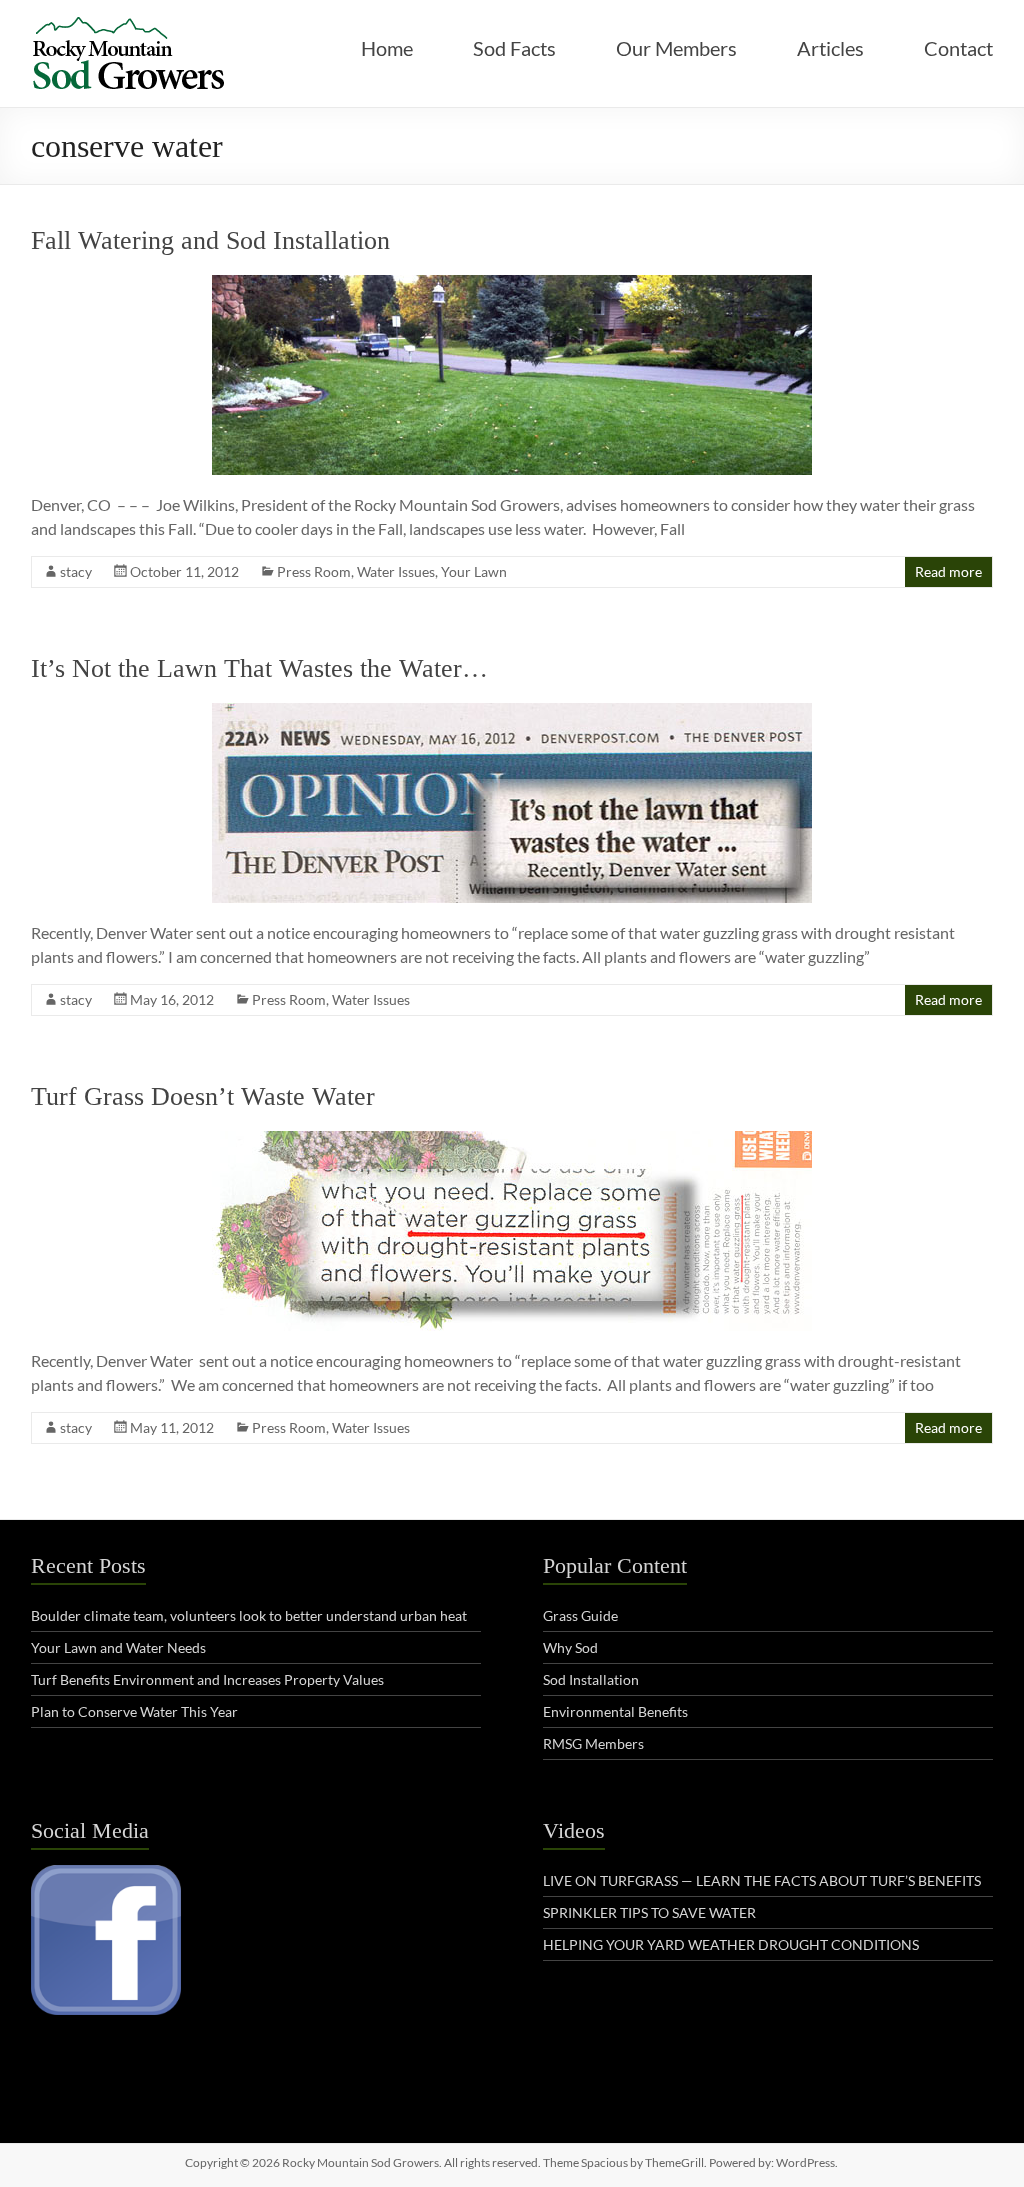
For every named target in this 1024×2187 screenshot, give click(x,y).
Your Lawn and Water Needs (118, 1647)
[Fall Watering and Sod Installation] (512, 284)
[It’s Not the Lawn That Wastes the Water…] (512, 712)
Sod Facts (514, 48)
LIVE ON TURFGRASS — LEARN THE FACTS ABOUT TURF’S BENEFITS (762, 1880)
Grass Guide (580, 1615)
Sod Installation (591, 1679)
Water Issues (396, 571)
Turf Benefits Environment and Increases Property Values (207, 1679)
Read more (948, 571)
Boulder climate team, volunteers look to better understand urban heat (249, 1615)
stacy (76, 571)
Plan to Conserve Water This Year (134, 1711)
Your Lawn (474, 571)
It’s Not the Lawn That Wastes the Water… (259, 668)
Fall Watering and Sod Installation (210, 240)
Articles (830, 48)
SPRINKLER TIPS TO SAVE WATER (649, 1912)
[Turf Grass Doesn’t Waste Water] (512, 1140)
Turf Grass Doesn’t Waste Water (203, 1096)
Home (387, 48)
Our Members (676, 48)
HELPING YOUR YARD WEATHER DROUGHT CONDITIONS (731, 1944)
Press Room (314, 571)
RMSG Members (593, 1743)
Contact (958, 48)
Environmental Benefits (615, 1711)
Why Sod (570, 1647)
